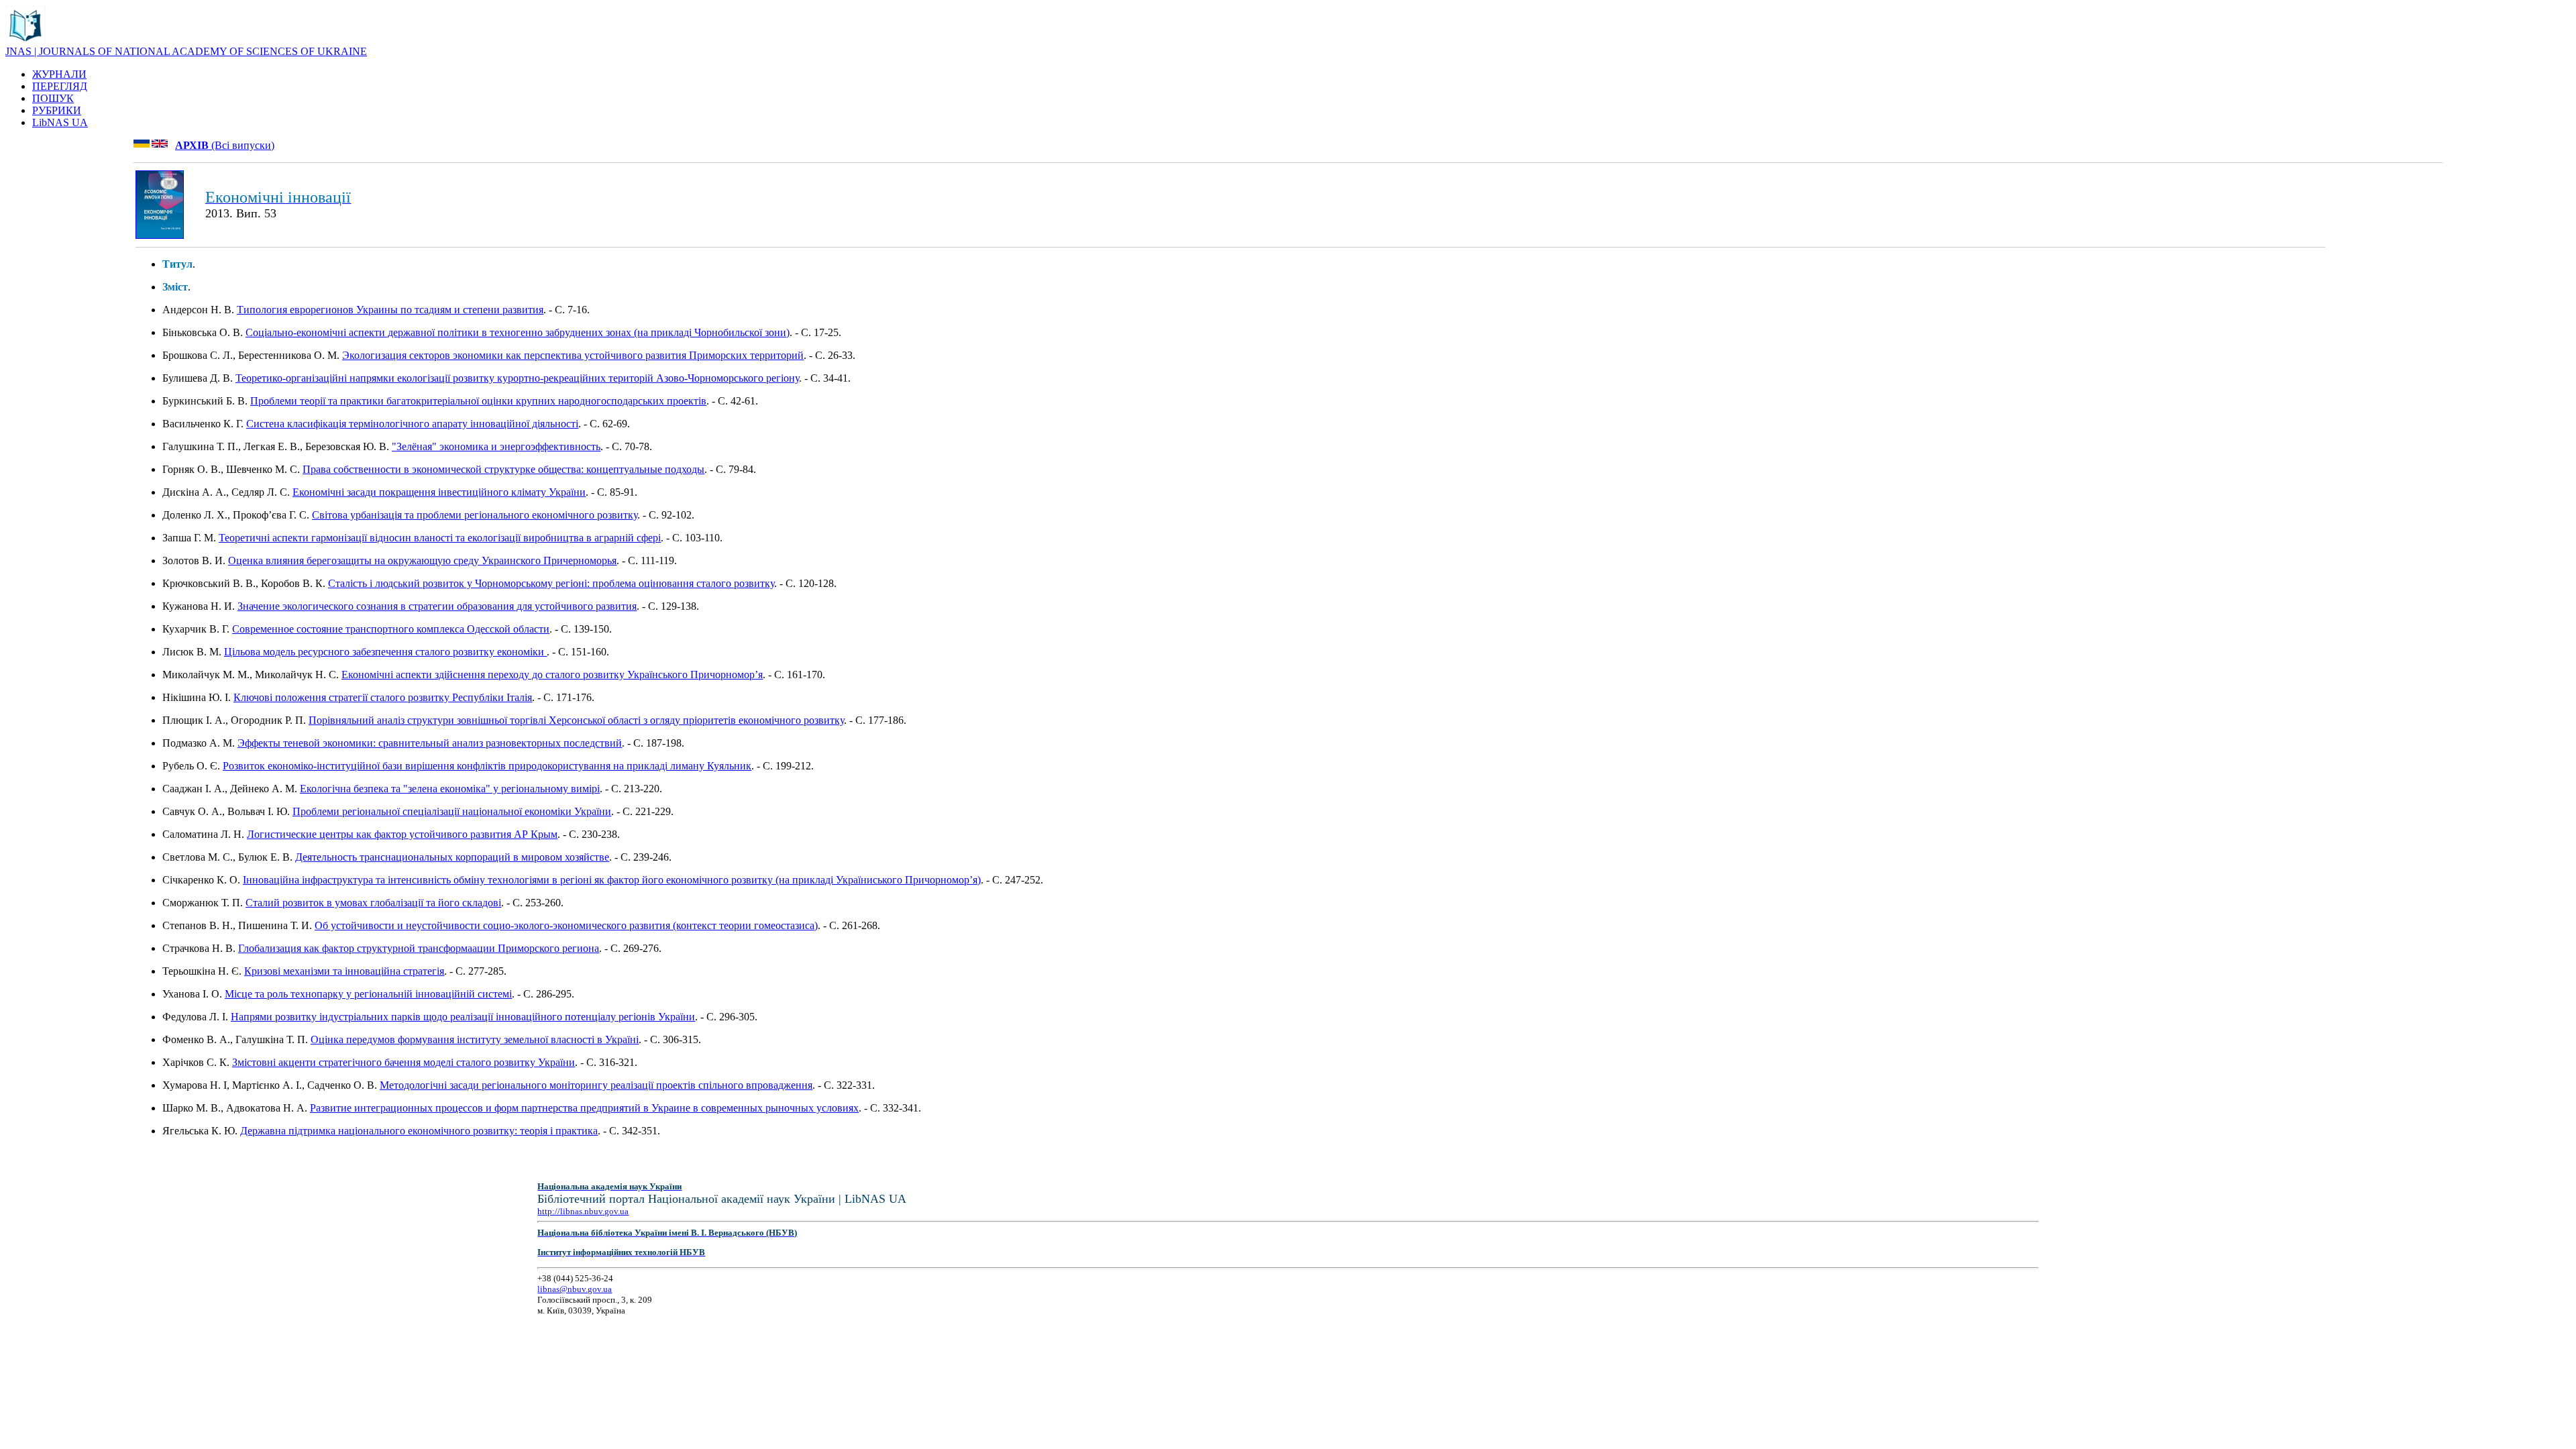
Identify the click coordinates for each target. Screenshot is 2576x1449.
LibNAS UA (60, 122)
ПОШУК (53, 98)
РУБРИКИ (57, 110)
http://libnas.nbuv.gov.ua (583, 1211)
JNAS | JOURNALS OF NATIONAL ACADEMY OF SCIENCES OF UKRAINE (186, 51)
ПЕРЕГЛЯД (60, 86)
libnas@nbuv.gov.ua (575, 1289)
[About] (25, 42)
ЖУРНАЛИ (59, 74)
